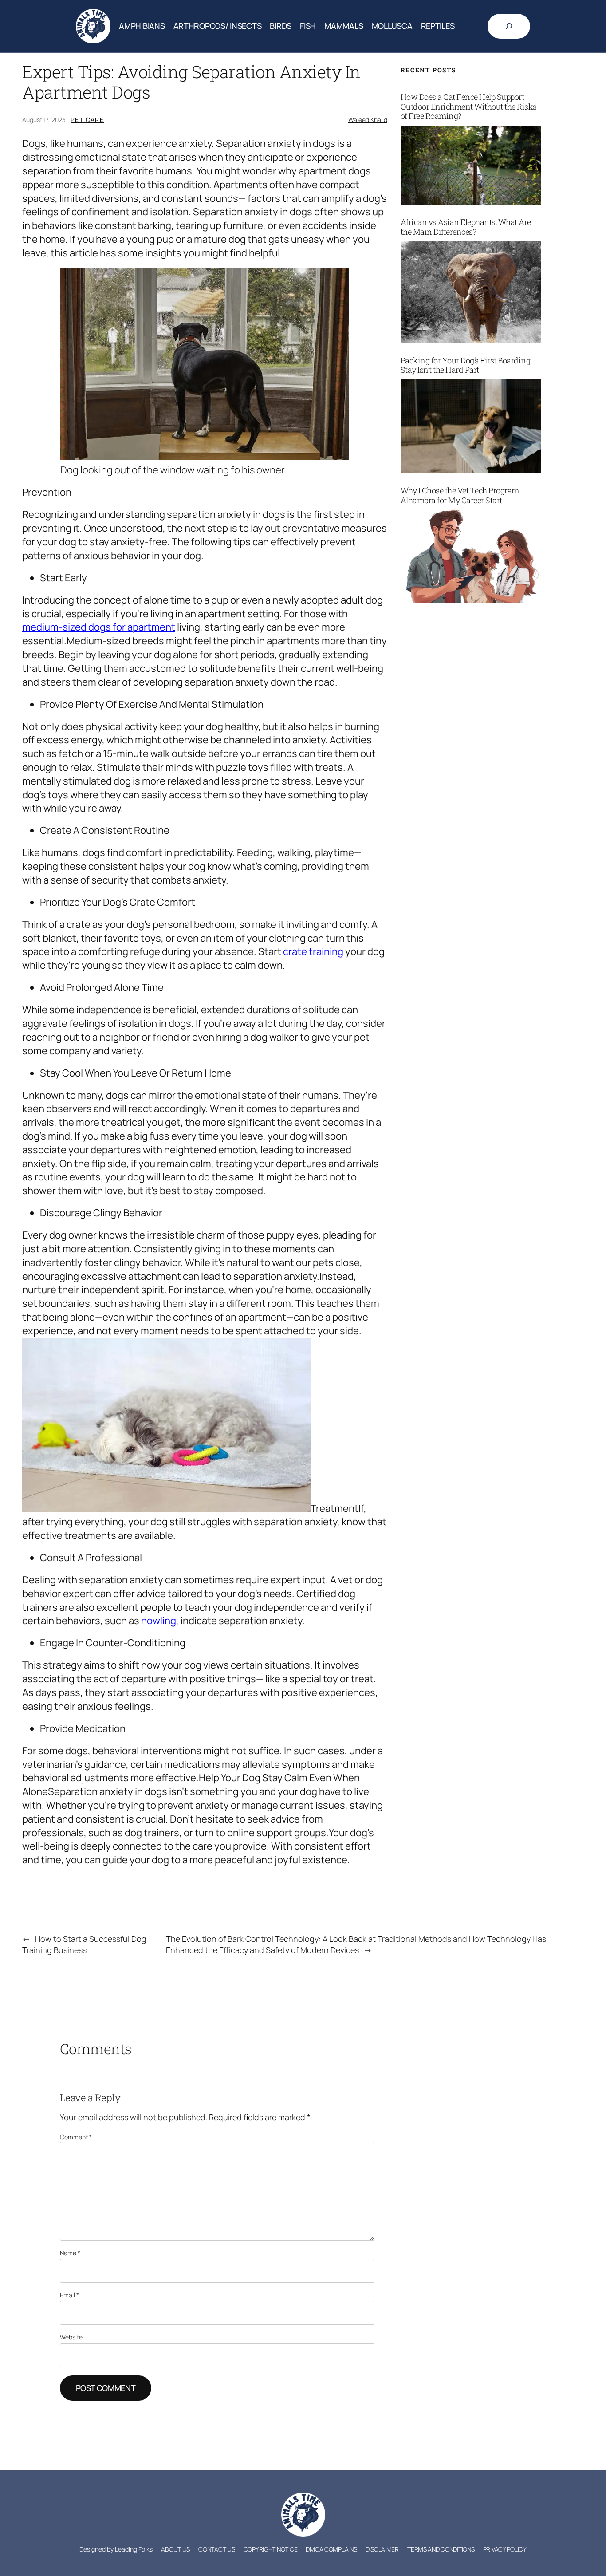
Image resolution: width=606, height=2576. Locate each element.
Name (70, 2253)
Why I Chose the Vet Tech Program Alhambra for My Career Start (460, 495)
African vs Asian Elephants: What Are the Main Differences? (466, 227)
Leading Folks (134, 2549)
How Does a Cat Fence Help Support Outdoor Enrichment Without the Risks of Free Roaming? (469, 107)
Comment (76, 2137)
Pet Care (87, 120)
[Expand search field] (509, 26)
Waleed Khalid (368, 120)
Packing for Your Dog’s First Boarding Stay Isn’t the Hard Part (466, 365)
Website (71, 2337)
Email (69, 2295)
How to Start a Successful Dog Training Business (84, 1944)
